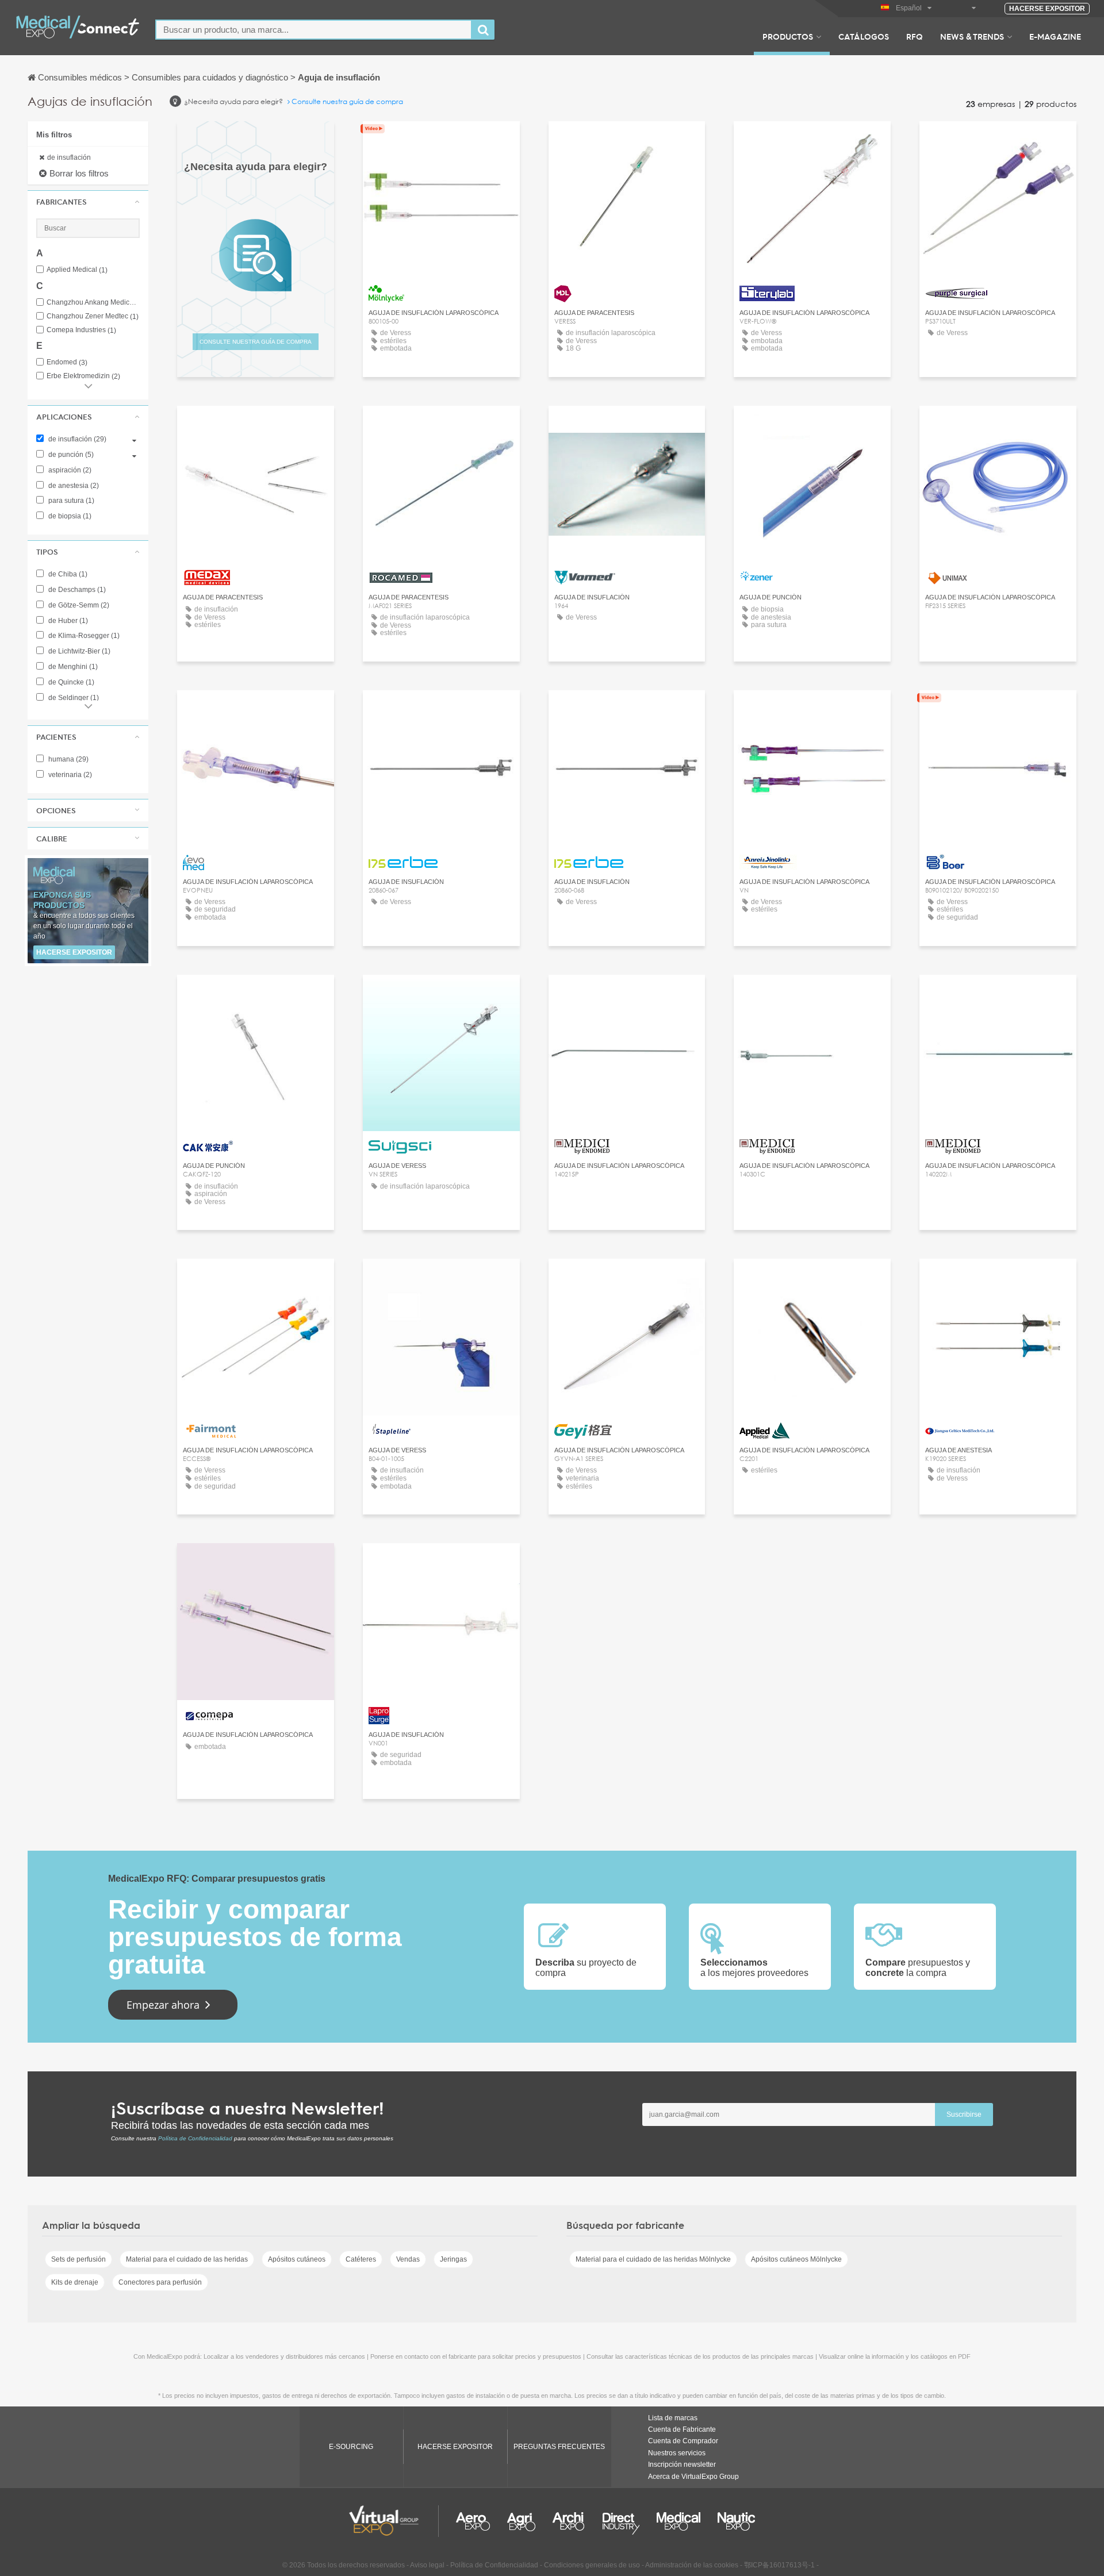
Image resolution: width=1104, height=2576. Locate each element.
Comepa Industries (81, 330)
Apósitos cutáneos (297, 2259)
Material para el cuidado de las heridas (187, 2259)
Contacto (441, 141)
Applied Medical (77, 270)
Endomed (67, 362)
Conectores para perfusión (160, 2282)
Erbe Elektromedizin (83, 376)
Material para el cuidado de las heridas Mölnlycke (653, 2259)
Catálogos (864, 36)
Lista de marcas (673, 2418)
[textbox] (314, 30)
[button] (88, 202)
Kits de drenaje (75, 2282)
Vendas (408, 2259)
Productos (788, 36)
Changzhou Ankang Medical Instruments (93, 303)
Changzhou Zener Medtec (93, 316)
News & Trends (972, 36)
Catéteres (361, 2259)
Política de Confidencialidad (195, 2138)
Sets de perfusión (78, 2259)
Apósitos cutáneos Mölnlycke (796, 2259)
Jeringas (453, 2259)
